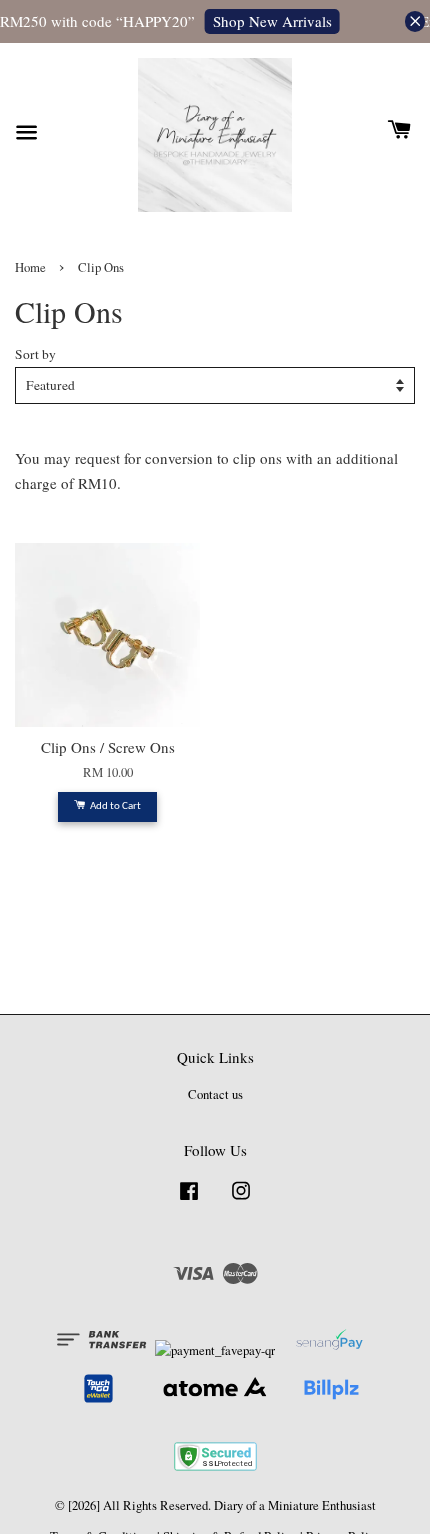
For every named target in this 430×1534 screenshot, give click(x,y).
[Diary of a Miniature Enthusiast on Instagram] (241, 1200)
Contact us (215, 1094)
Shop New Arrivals (269, 21)
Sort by (35, 354)
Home (30, 267)
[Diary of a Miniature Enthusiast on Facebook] (189, 1200)
